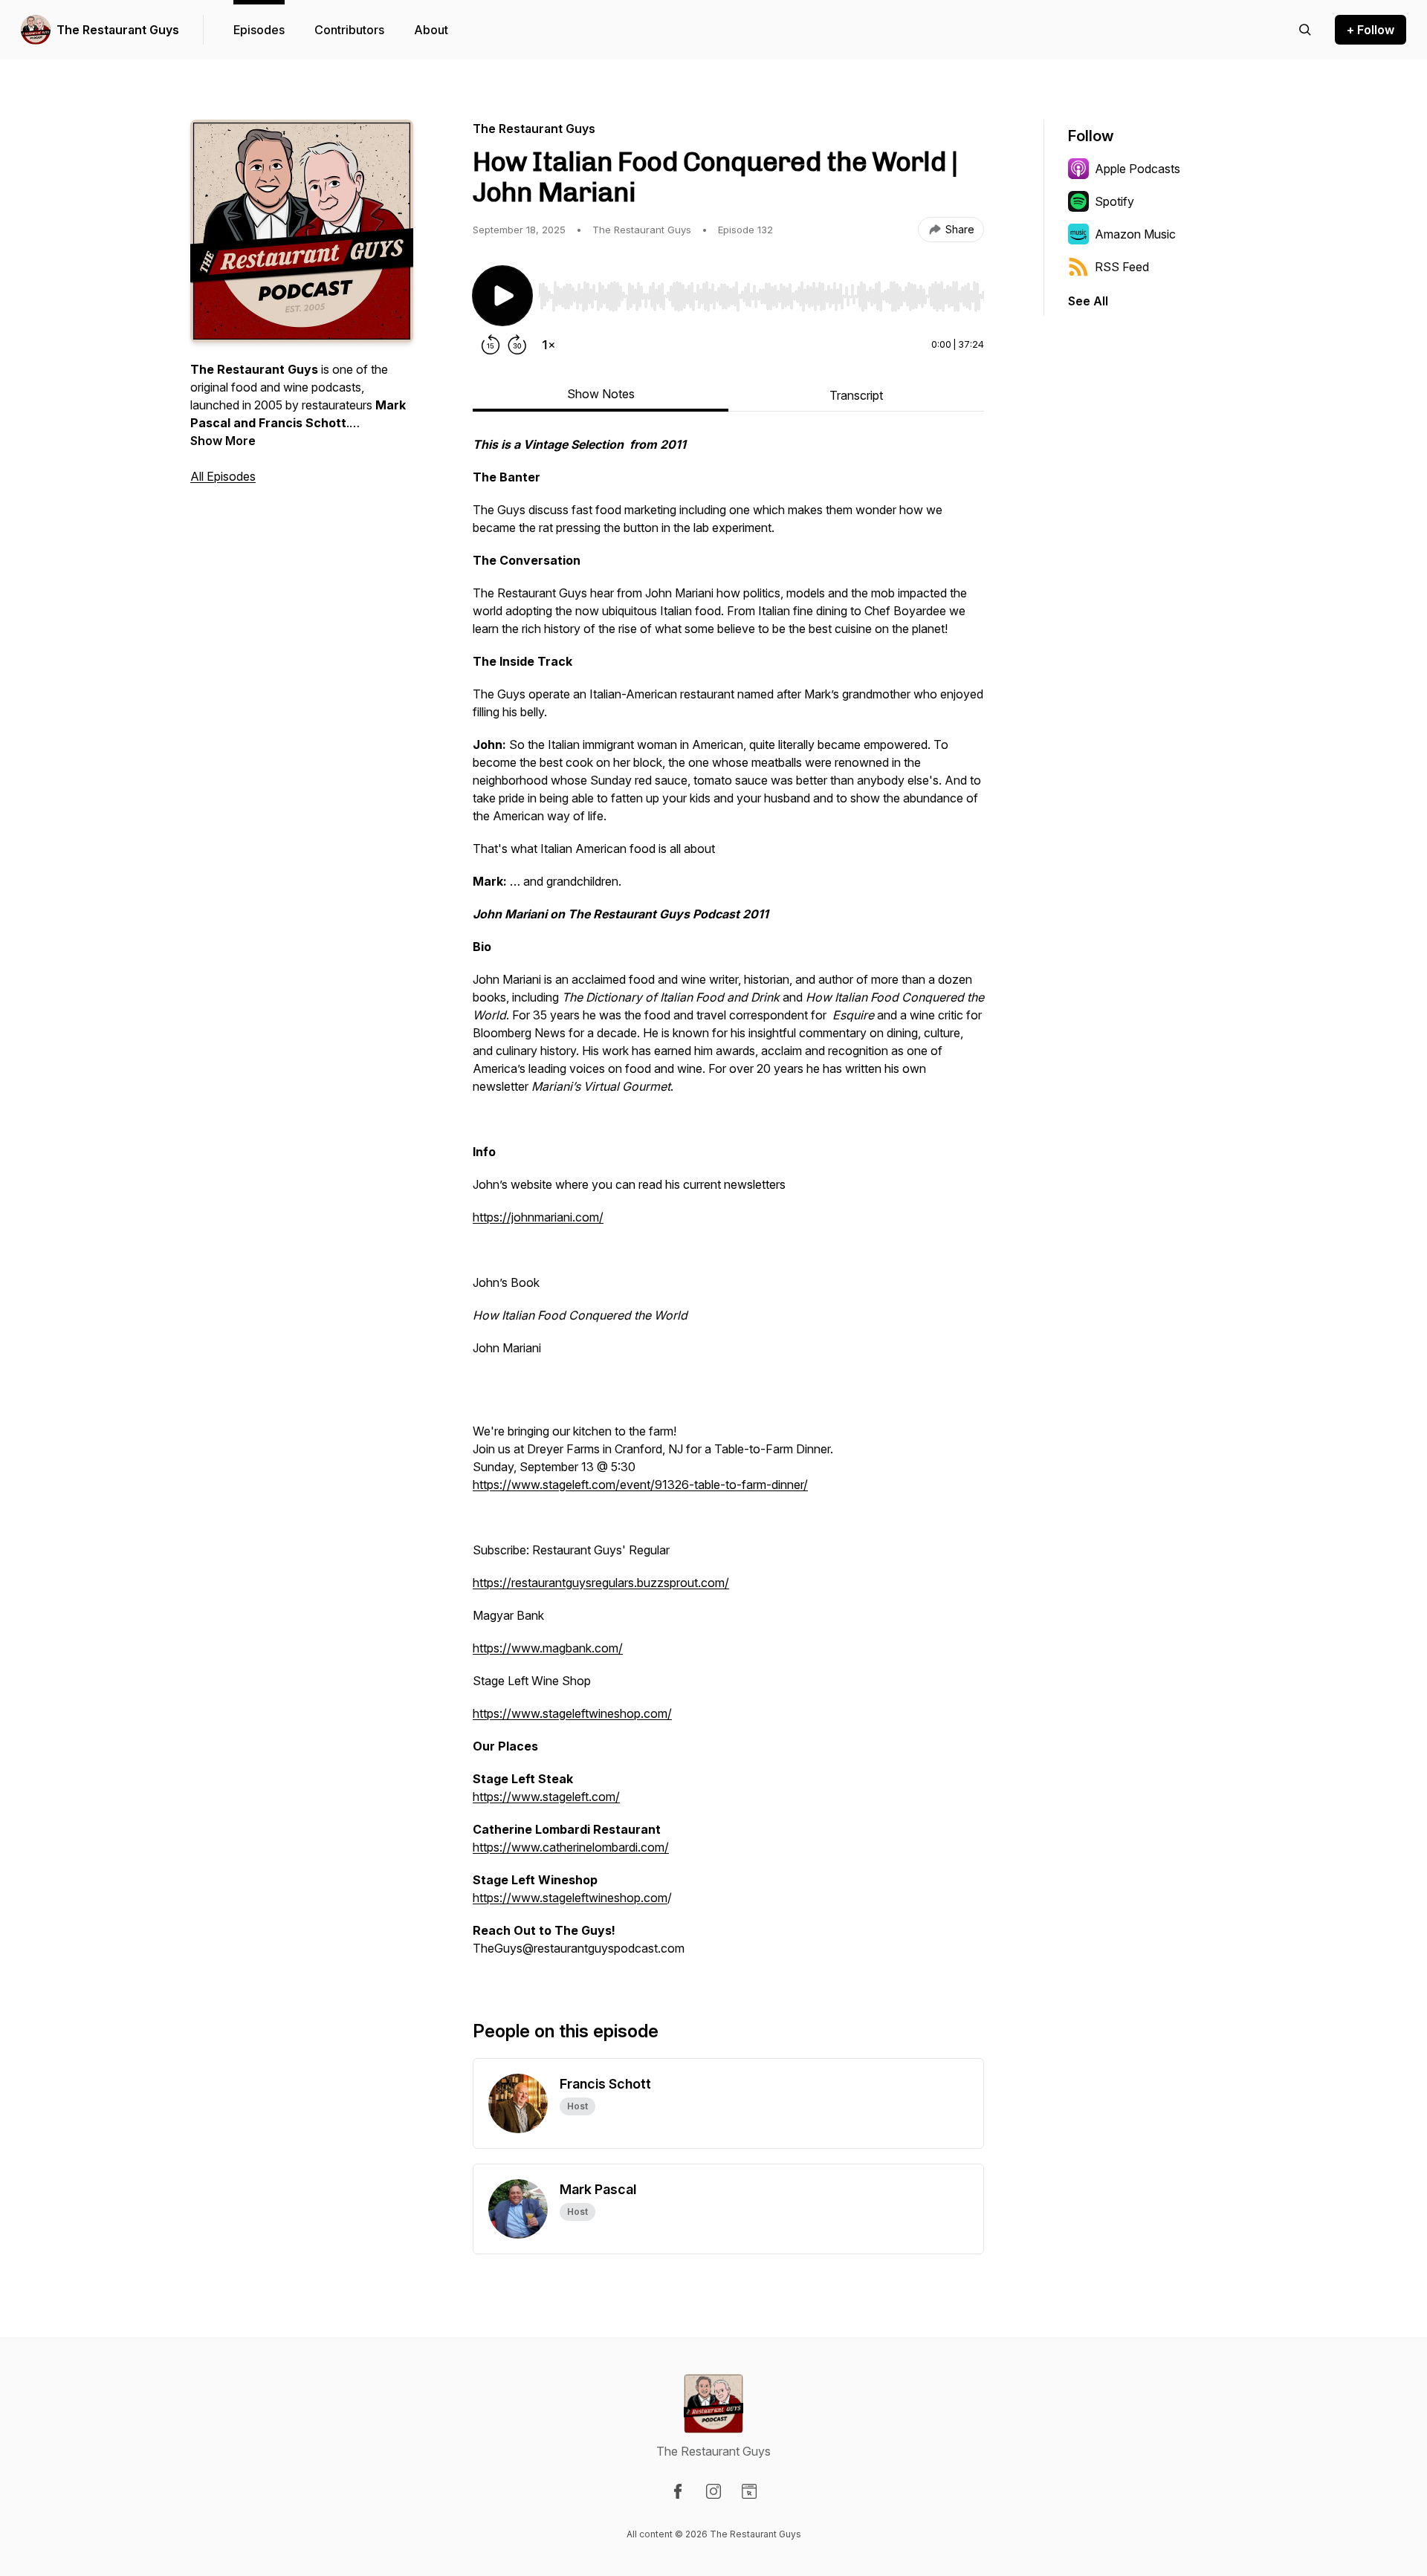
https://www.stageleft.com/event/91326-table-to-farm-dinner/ (640, 1485)
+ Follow (1371, 30)
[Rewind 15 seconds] (491, 345)
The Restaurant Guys (118, 30)
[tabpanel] (728, 1204)
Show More (223, 441)
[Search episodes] (1305, 30)
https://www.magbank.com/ (548, 1648)
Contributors (349, 30)
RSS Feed (1122, 267)
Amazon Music (1135, 234)
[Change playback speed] (549, 345)
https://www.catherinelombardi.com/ (571, 1847)
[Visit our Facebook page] (678, 2491)
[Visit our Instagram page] (713, 2491)
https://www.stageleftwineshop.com (570, 1898)
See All (1088, 301)
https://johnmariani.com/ (538, 1217)
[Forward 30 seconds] (517, 345)
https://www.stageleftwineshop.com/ (572, 1713)
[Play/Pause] (502, 296)
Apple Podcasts (1138, 169)
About (431, 30)
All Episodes (223, 476)
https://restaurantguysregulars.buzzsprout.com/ (601, 1583)
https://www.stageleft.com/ (546, 1797)
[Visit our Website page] (749, 2491)
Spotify (1114, 201)
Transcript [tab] (856, 395)
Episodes (259, 30)
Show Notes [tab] (601, 394)
